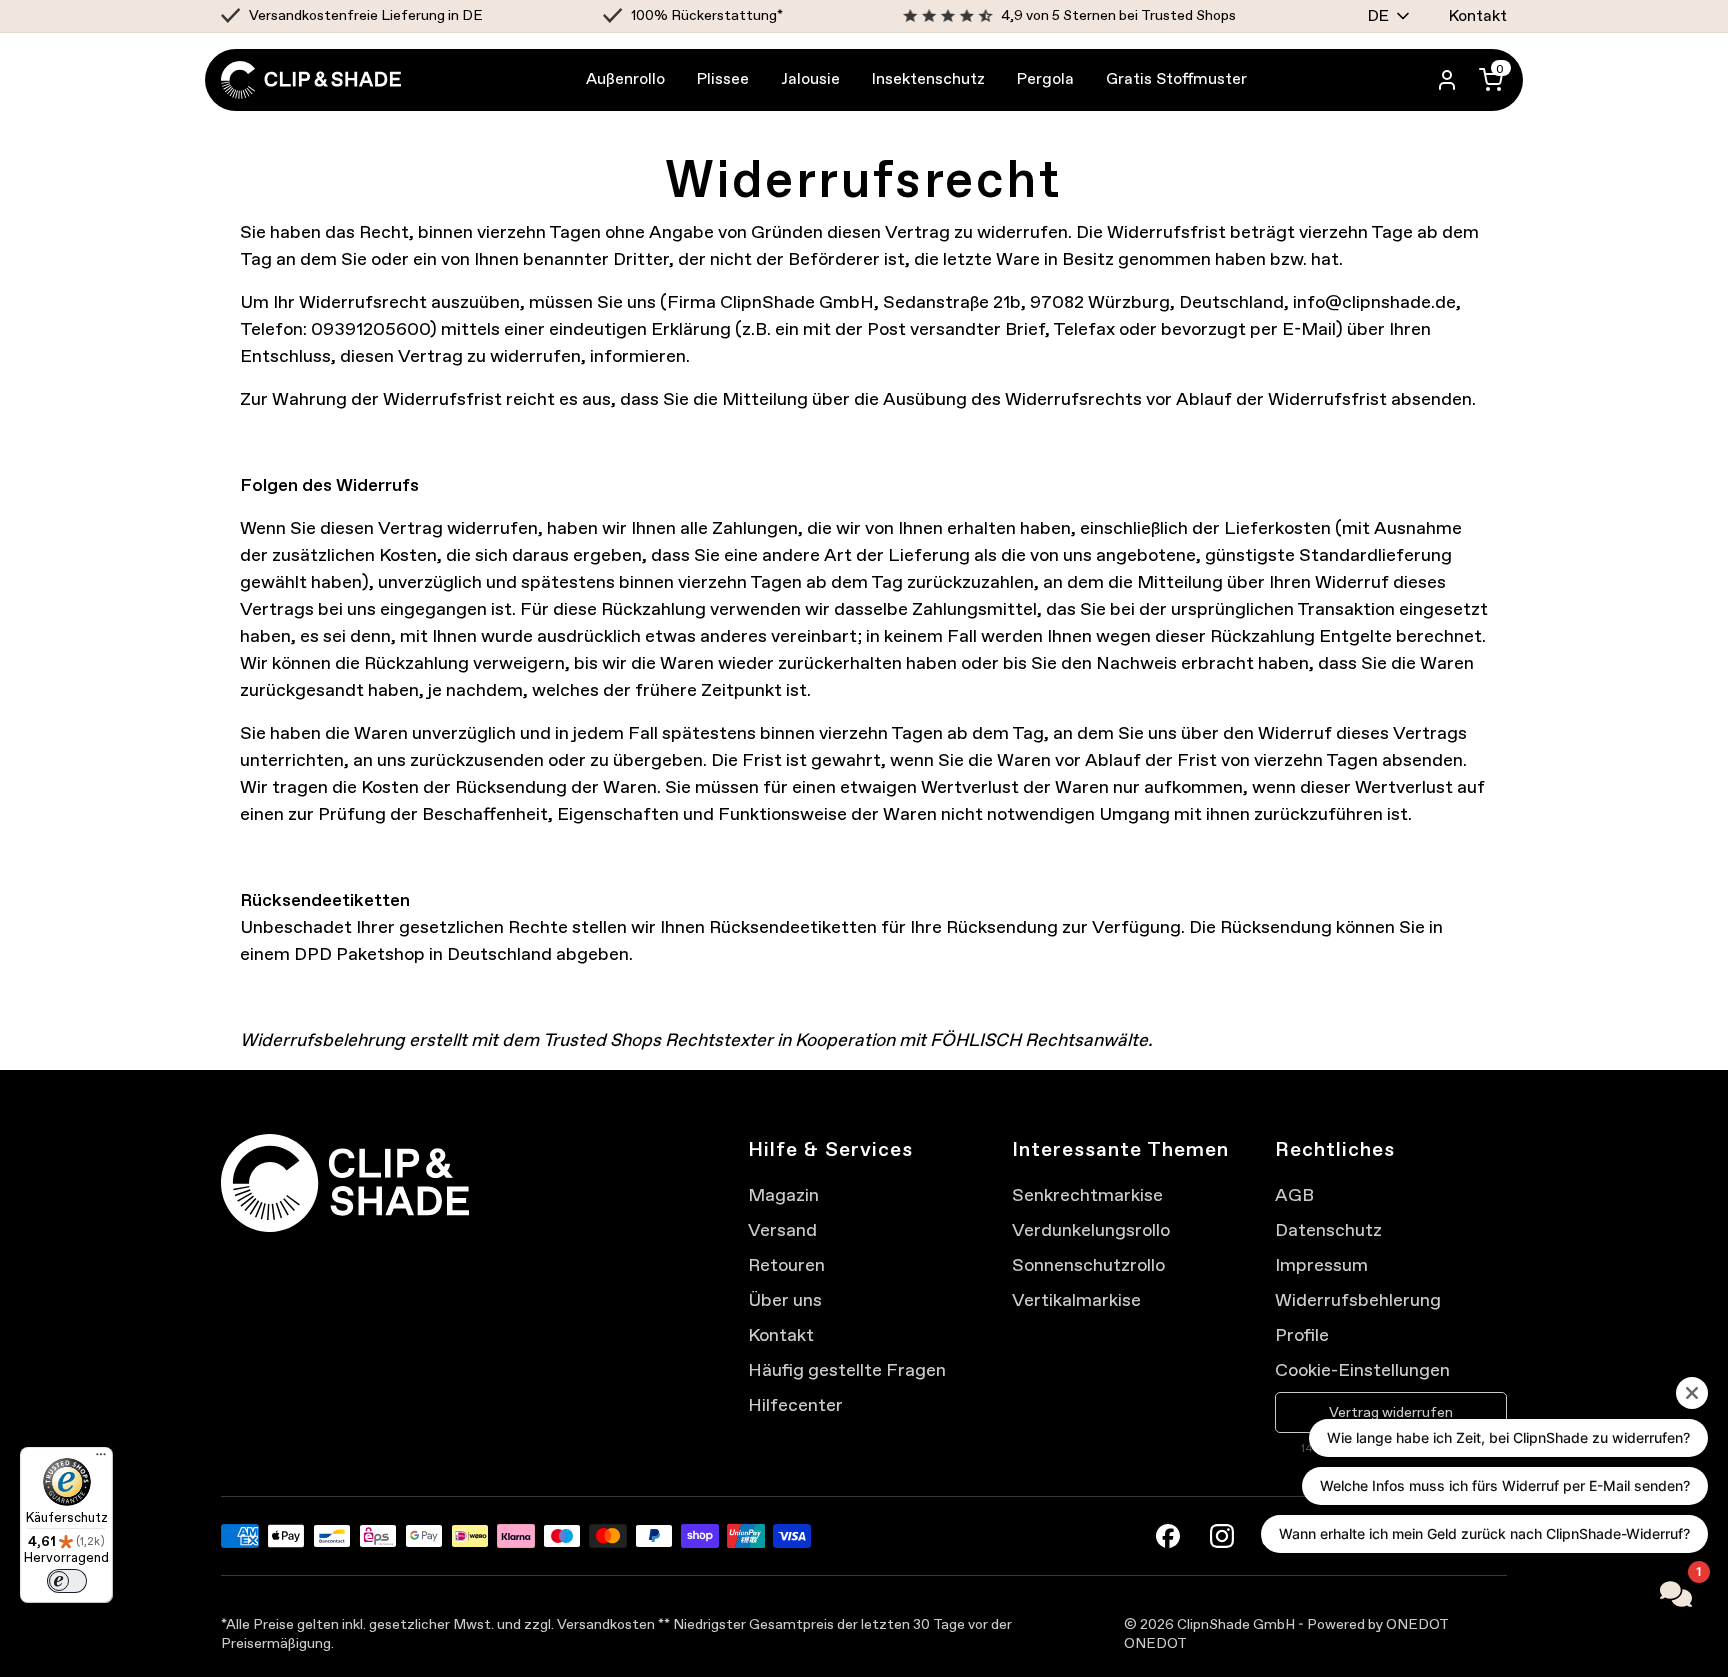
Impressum (1321, 1265)
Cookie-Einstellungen (1362, 1370)
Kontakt (1478, 15)
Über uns (785, 1300)
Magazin (783, 1195)
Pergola (1045, 78)
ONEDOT (1155, 1643)
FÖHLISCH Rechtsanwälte (1039, 1040)
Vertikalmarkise (1076, 1300)
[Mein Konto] (1447, 80)
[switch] (67, 1581)
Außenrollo (625, 78)
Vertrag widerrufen (1391, 1412)
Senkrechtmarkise (1087, 1195)
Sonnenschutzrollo (1088, 1265)
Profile (1302, 1335)
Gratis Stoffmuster (1176, 78)
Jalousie (810, 78)
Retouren (786, 1265)
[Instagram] (1222, 1536)
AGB (1294, 1195)
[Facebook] (1168, 1536)
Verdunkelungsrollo (1091, 1230)
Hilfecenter (795, 1405)
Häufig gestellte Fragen (847, 1370)
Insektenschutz (928, 78)
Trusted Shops (602, 1040)
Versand (782, 1230)
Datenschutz (1328, 1230)
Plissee (723, 78)
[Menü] (101, 1459)
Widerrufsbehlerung (1358, 1300)
